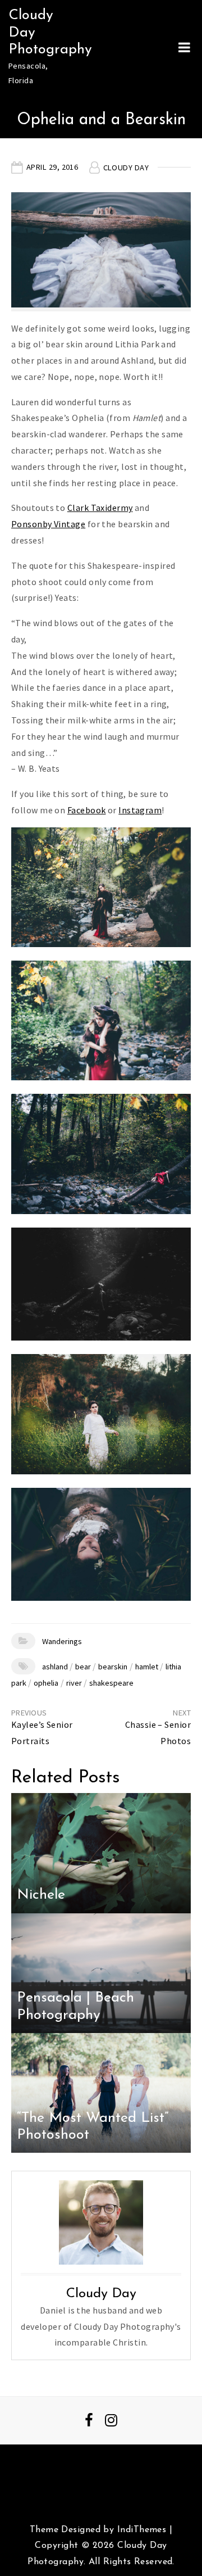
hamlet (147, 1667)
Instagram (140, 810)
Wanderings (62, 1641)
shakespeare (111, 1683)
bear (83, 1667)
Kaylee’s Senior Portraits (42, 1733)
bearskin (113, 1667)
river (74, 1683)
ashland (55, 1667)
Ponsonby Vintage (48, 524)
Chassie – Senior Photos (158, 1733)
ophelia (46, 1683)
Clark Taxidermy (100, 508)
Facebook (87, 810)
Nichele (41, 1895)
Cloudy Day (126, 167)
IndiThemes (142, 2530)
